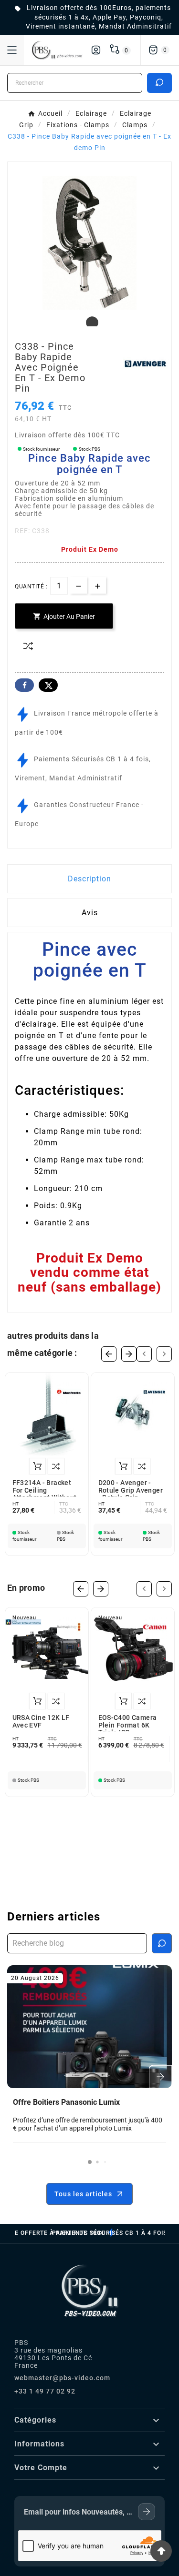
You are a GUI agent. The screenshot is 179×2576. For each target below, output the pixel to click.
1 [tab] (90, 323)
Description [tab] (89, 879)
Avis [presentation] (90, 913)
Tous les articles (83, 2194)
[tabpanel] (89, 243)
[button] (90, 2162)
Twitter (48, 685)
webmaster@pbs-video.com (62, 2378)
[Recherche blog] (162, 1943)
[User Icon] (96, 50)
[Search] (159, 82)
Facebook (24, 685)
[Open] (12, 50)
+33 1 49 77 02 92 (45, 2391)
